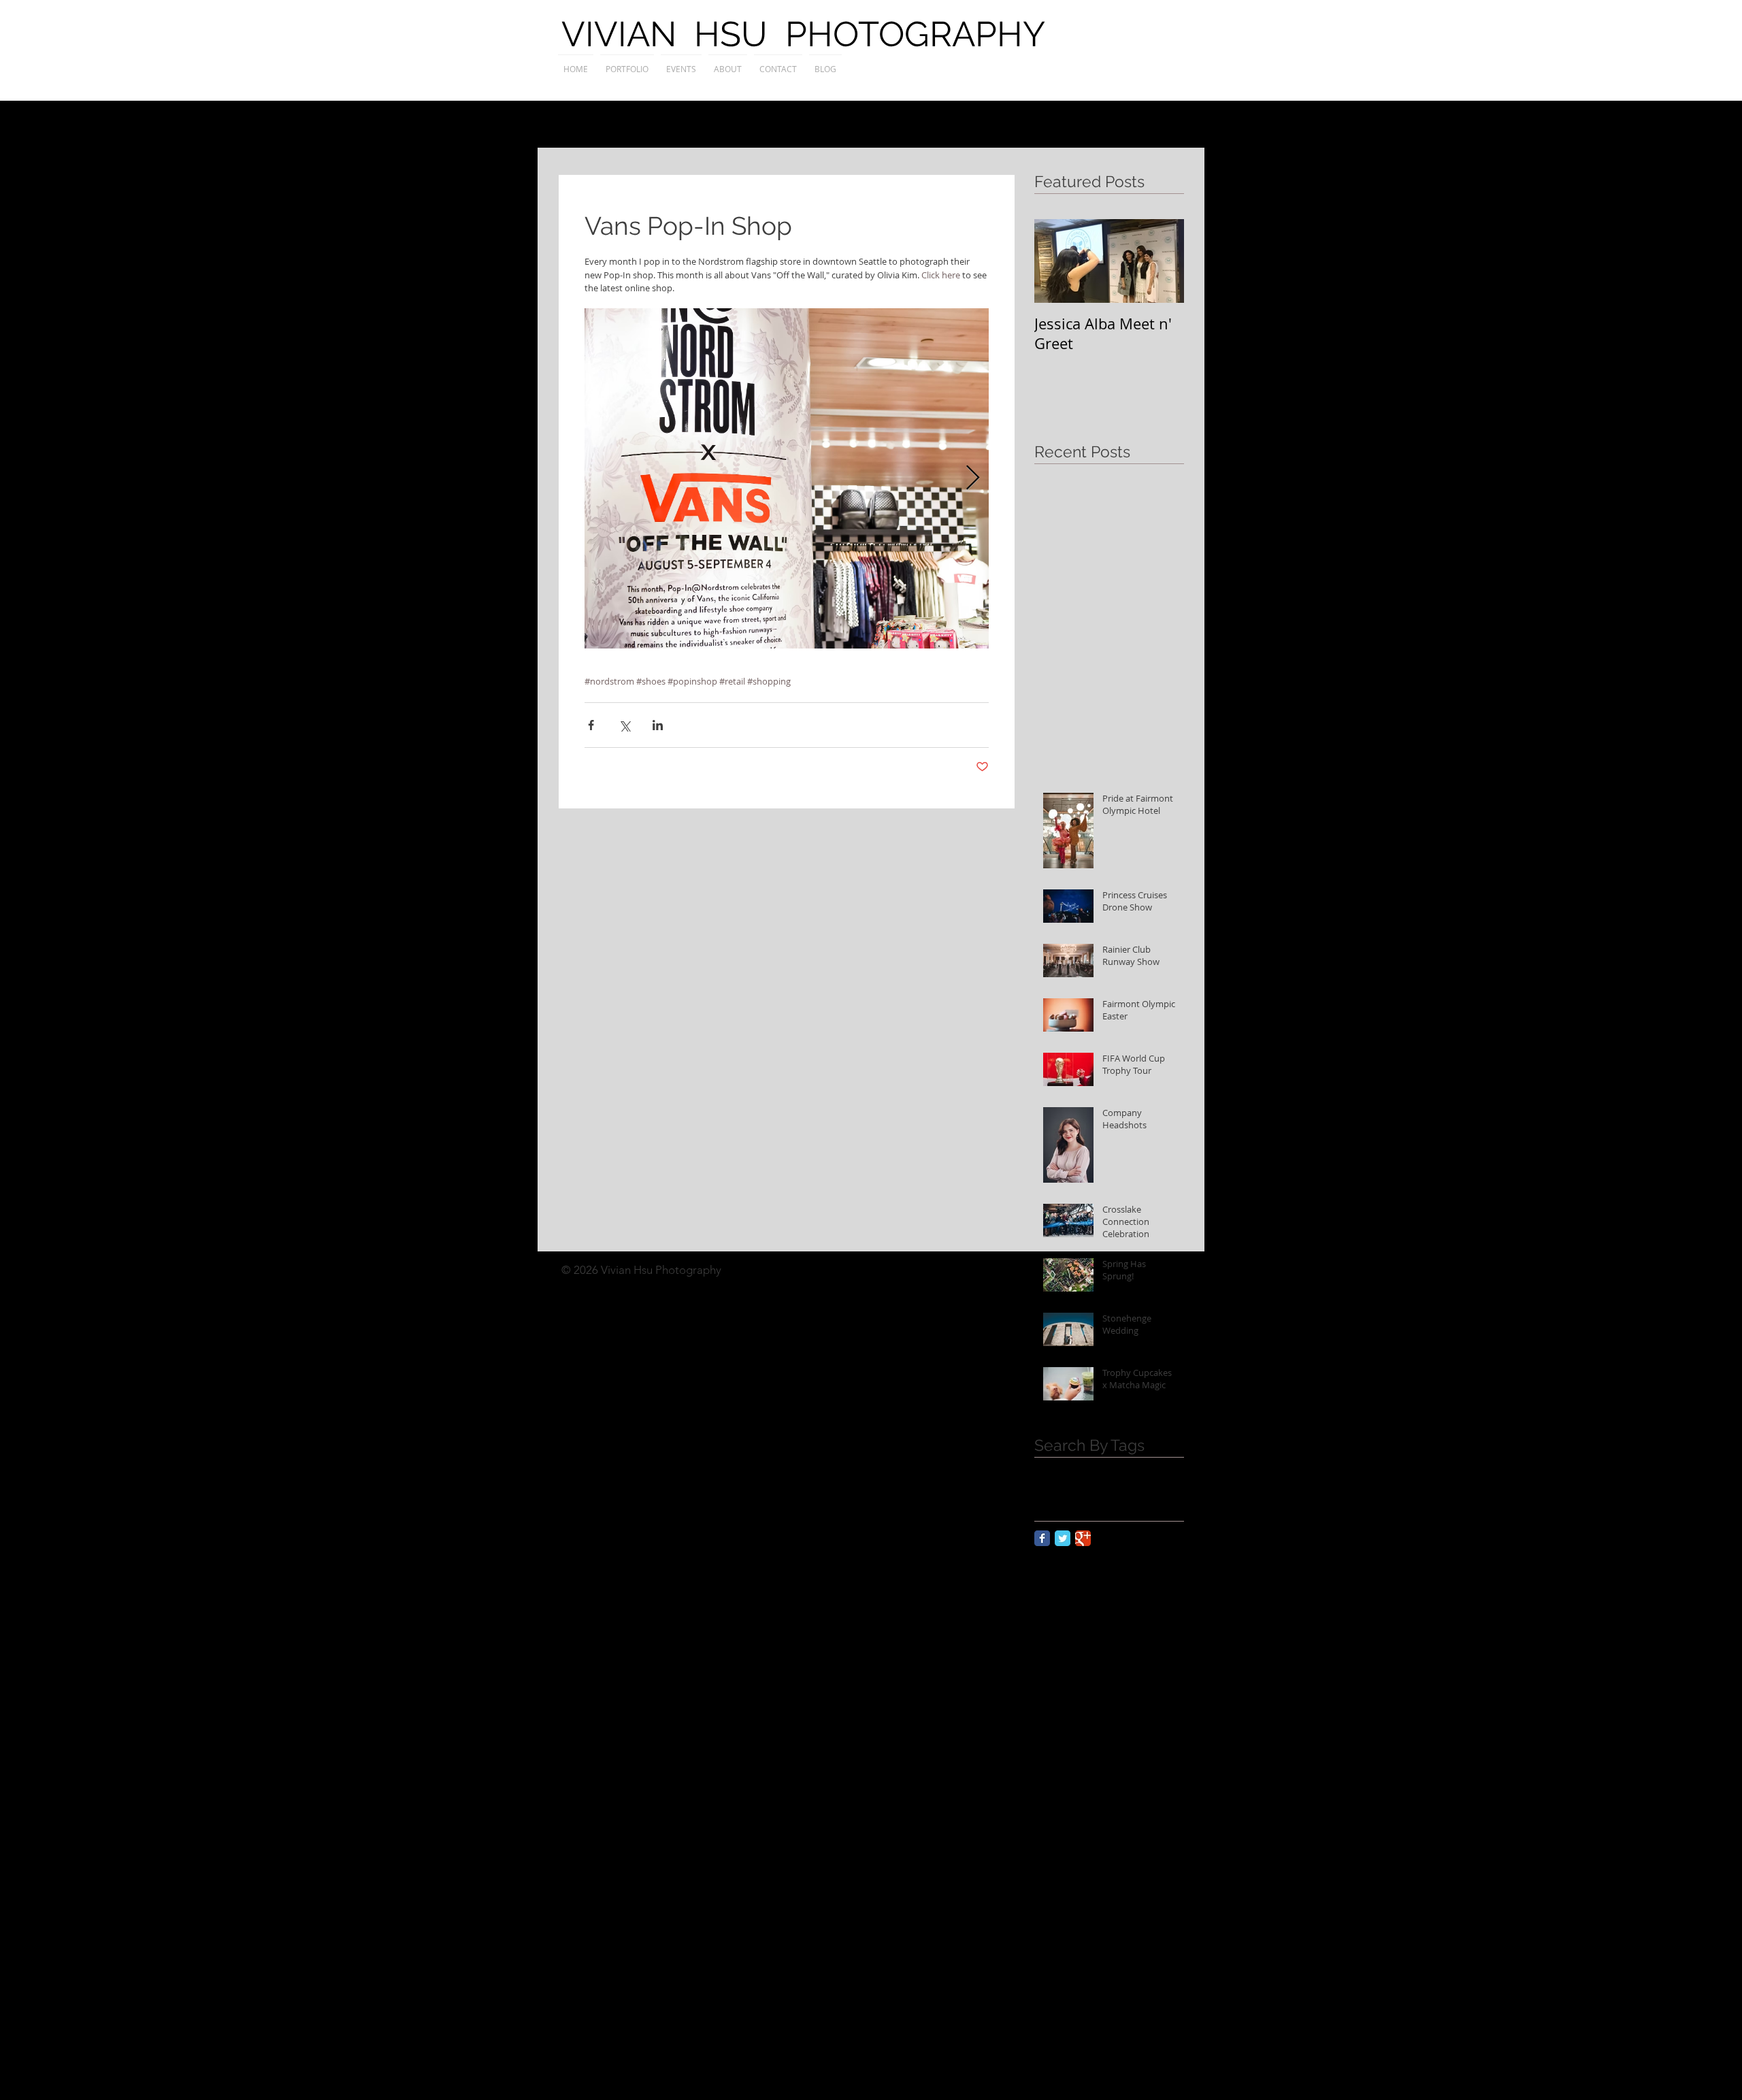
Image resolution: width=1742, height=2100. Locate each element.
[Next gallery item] (973, 479)
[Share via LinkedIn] (658, 725)
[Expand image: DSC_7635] (787, 478)
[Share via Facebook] (591, 725)
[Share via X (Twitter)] (624, 725)
